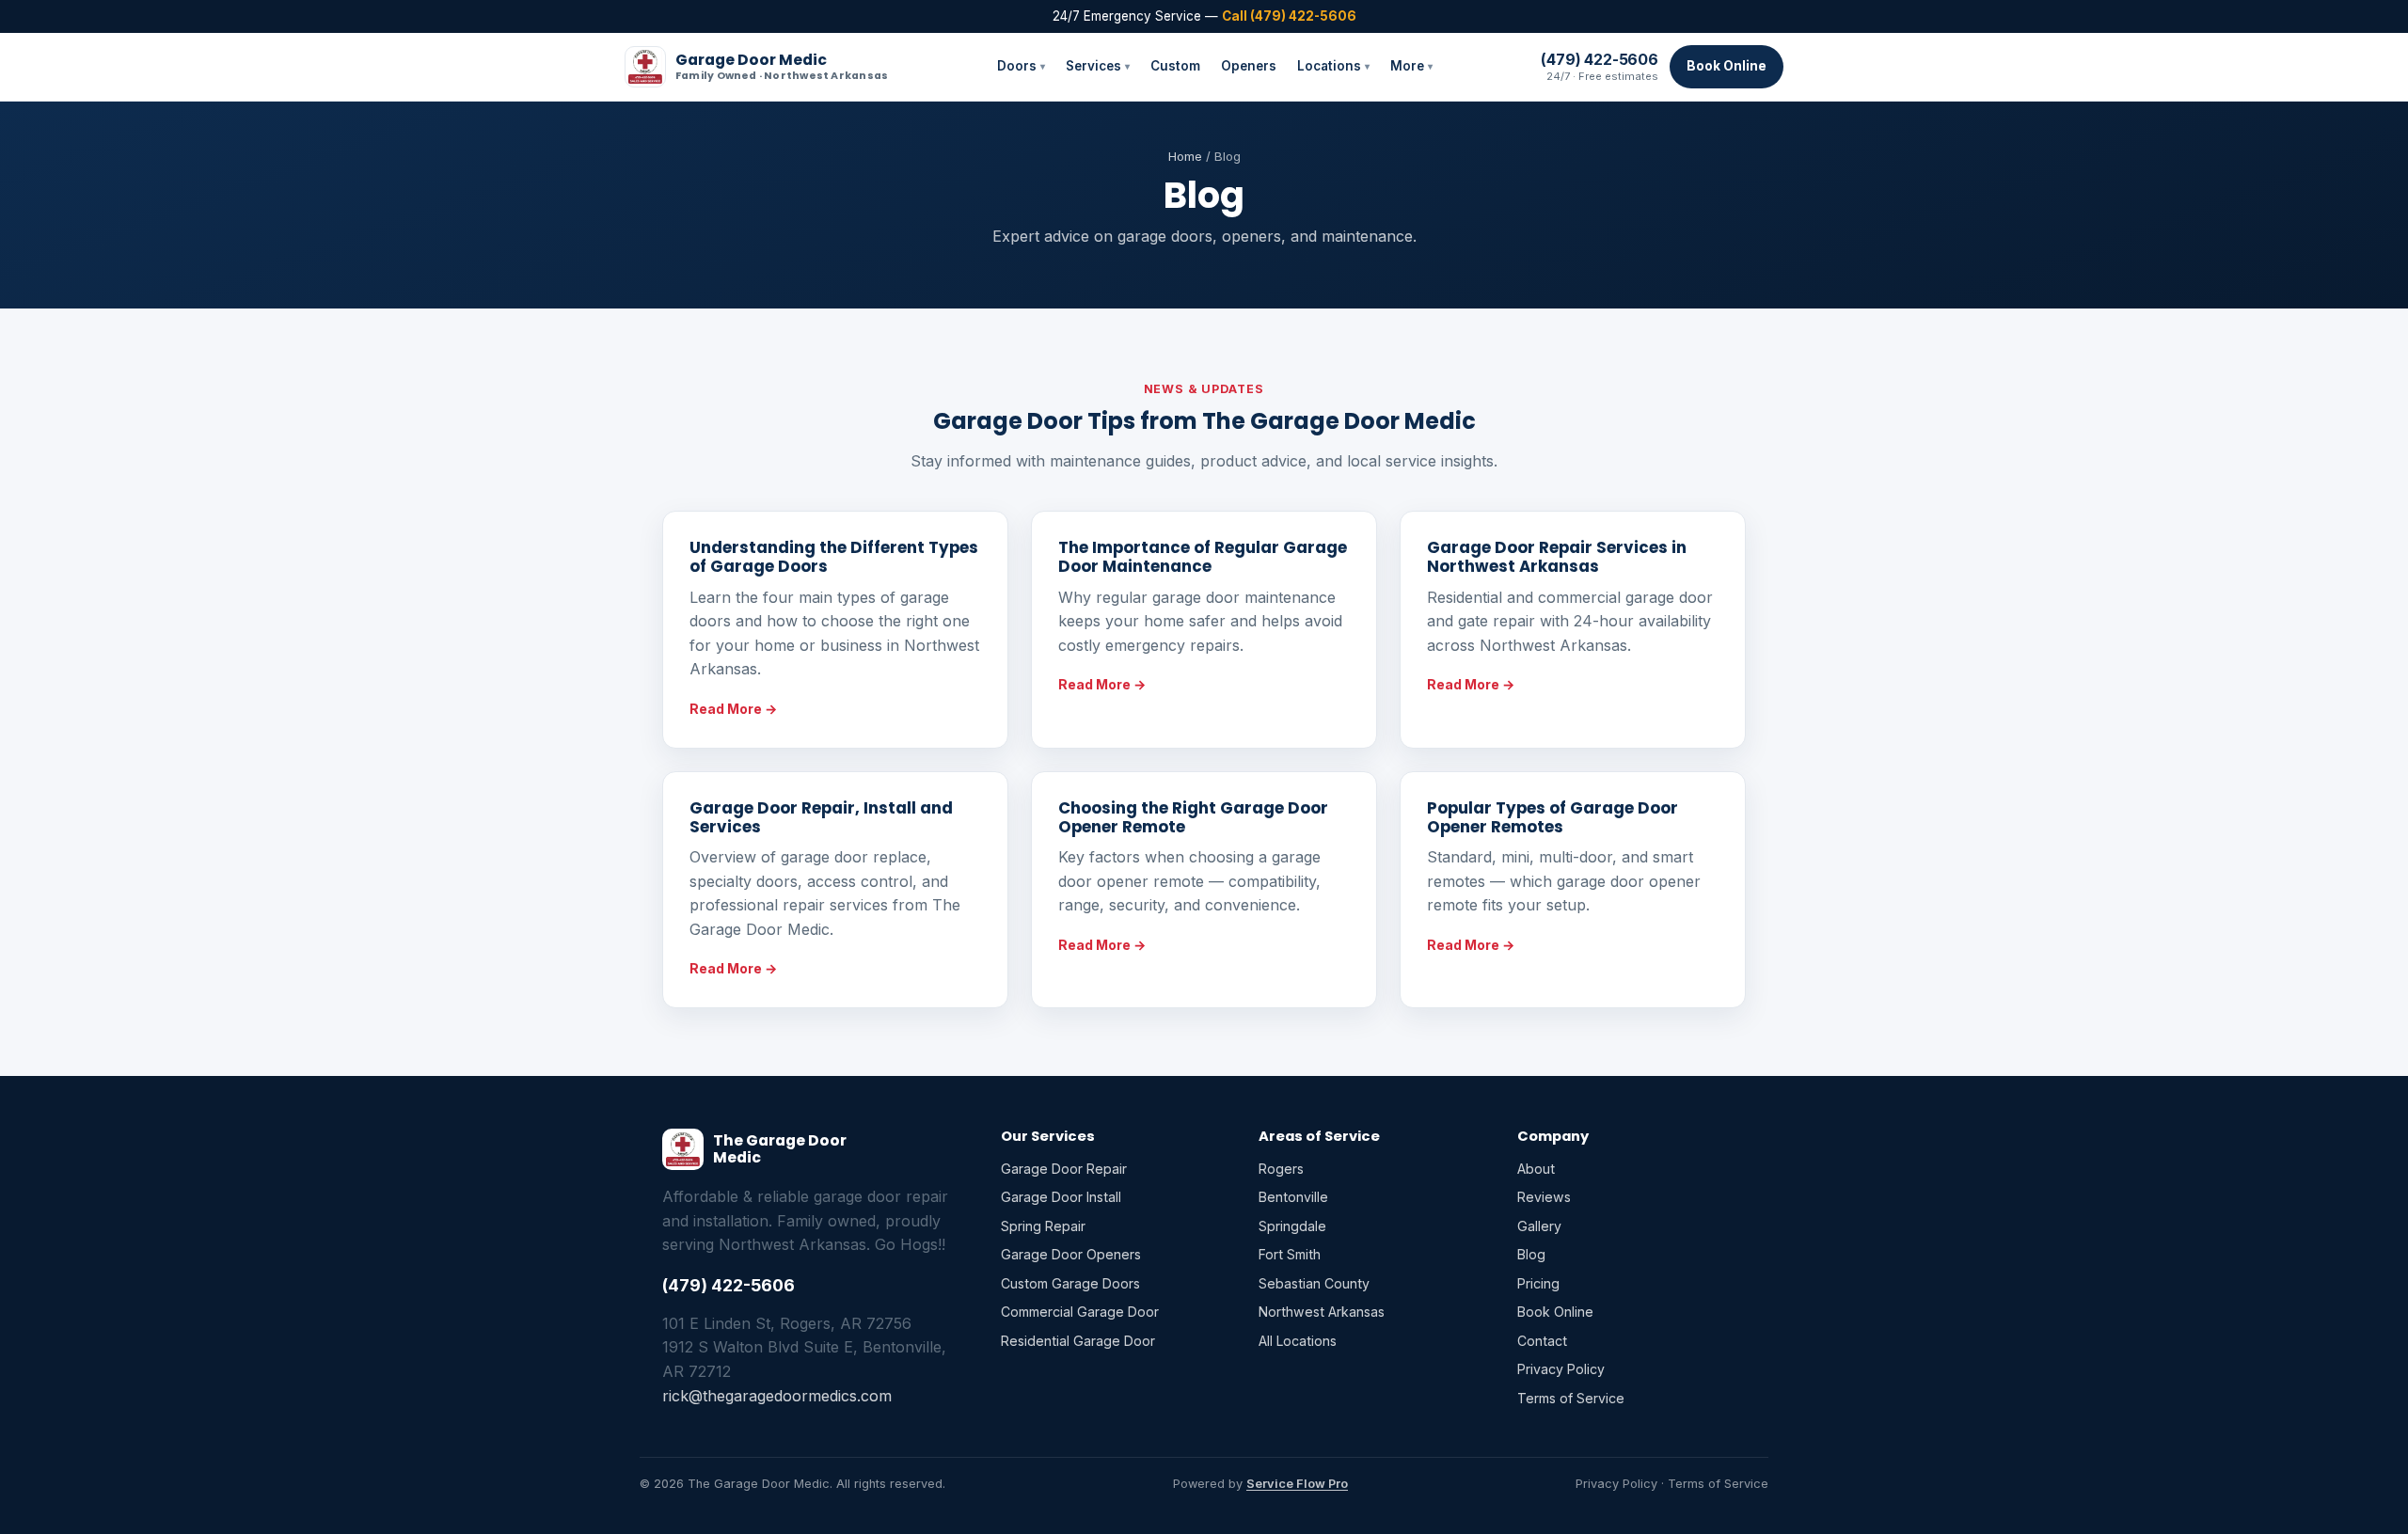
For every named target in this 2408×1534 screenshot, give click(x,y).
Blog (1531, 1254)
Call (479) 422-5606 (1289, 16)
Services (1098, 66)
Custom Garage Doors (1070, 1283)
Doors (1021, 66)
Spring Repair (1043, 1226)
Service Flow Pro (1297, 1484)
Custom (1175, 66)
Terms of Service (1571, 1398)
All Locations (1298, 1341)
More (1411, 66)
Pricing (1538, 1283)
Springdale (1292, 1226)
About (1536, 1169)
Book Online (1727, 66)
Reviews (1544, 1197)
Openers (1249, 66)
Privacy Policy (1561, 1369)
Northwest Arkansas (1322, 1312)
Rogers (1281, 1169)
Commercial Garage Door (1080, 1312)
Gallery (1539, 1226)
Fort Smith (1290, 1254)
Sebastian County (1314, 1283)
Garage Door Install (1061, 1197)
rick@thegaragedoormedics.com (777, 1396)
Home (1185, 156)
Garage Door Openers (1071, 1254)
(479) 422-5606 (1600, 59)
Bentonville (1293, 1197)
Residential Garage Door (1078, 1341)
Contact (1542, 1341)
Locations (1333, 66)
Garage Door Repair (1064, 1169)
